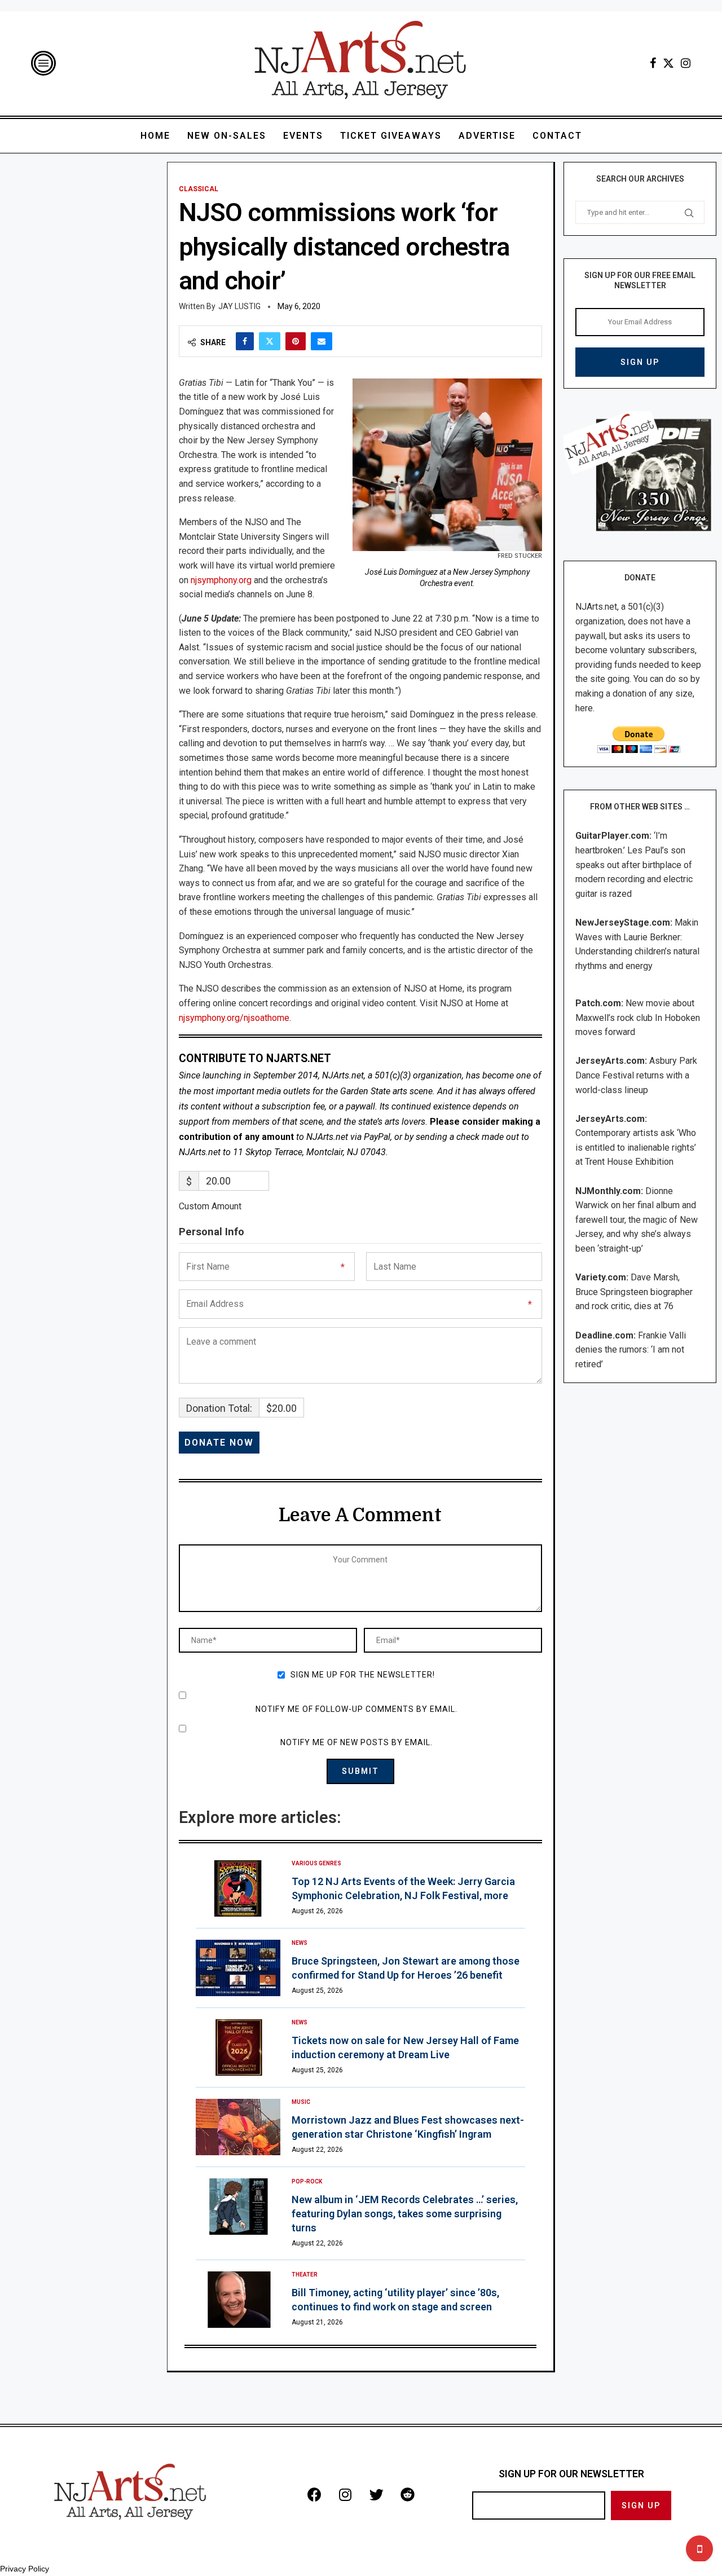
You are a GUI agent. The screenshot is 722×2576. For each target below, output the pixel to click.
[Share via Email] (322, 341)
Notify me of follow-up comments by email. (356, 1709)
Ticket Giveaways (391, 136)
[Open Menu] (43, 63)
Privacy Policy (25, 2569)
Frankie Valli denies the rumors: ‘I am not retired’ (631, 1350)
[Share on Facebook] (245, 341)
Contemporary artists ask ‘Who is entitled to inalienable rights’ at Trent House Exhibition (636, 1147)
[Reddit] (407, 2494)
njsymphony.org (221, 580)
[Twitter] (668, 63)
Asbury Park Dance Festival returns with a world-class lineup (636, 1075)
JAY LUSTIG (239, 306)
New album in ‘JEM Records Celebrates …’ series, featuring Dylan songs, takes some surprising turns (405, 2214)
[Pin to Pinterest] (296, 341)
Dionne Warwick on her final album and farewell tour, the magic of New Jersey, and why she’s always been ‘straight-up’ (637, 1220)
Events (303, 136)
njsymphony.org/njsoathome (234, 1018)
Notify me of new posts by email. (356, 1742)
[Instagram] (686, 63)
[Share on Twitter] (270, 341)
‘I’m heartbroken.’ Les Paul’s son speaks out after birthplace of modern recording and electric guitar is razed (634, 864)
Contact (557, 136)
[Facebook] (653, 63)
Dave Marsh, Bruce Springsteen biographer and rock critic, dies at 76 (634, 1292)
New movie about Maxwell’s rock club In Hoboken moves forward (638, 1018)
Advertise (487, 136)
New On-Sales (227, 136)
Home (155, 136)
